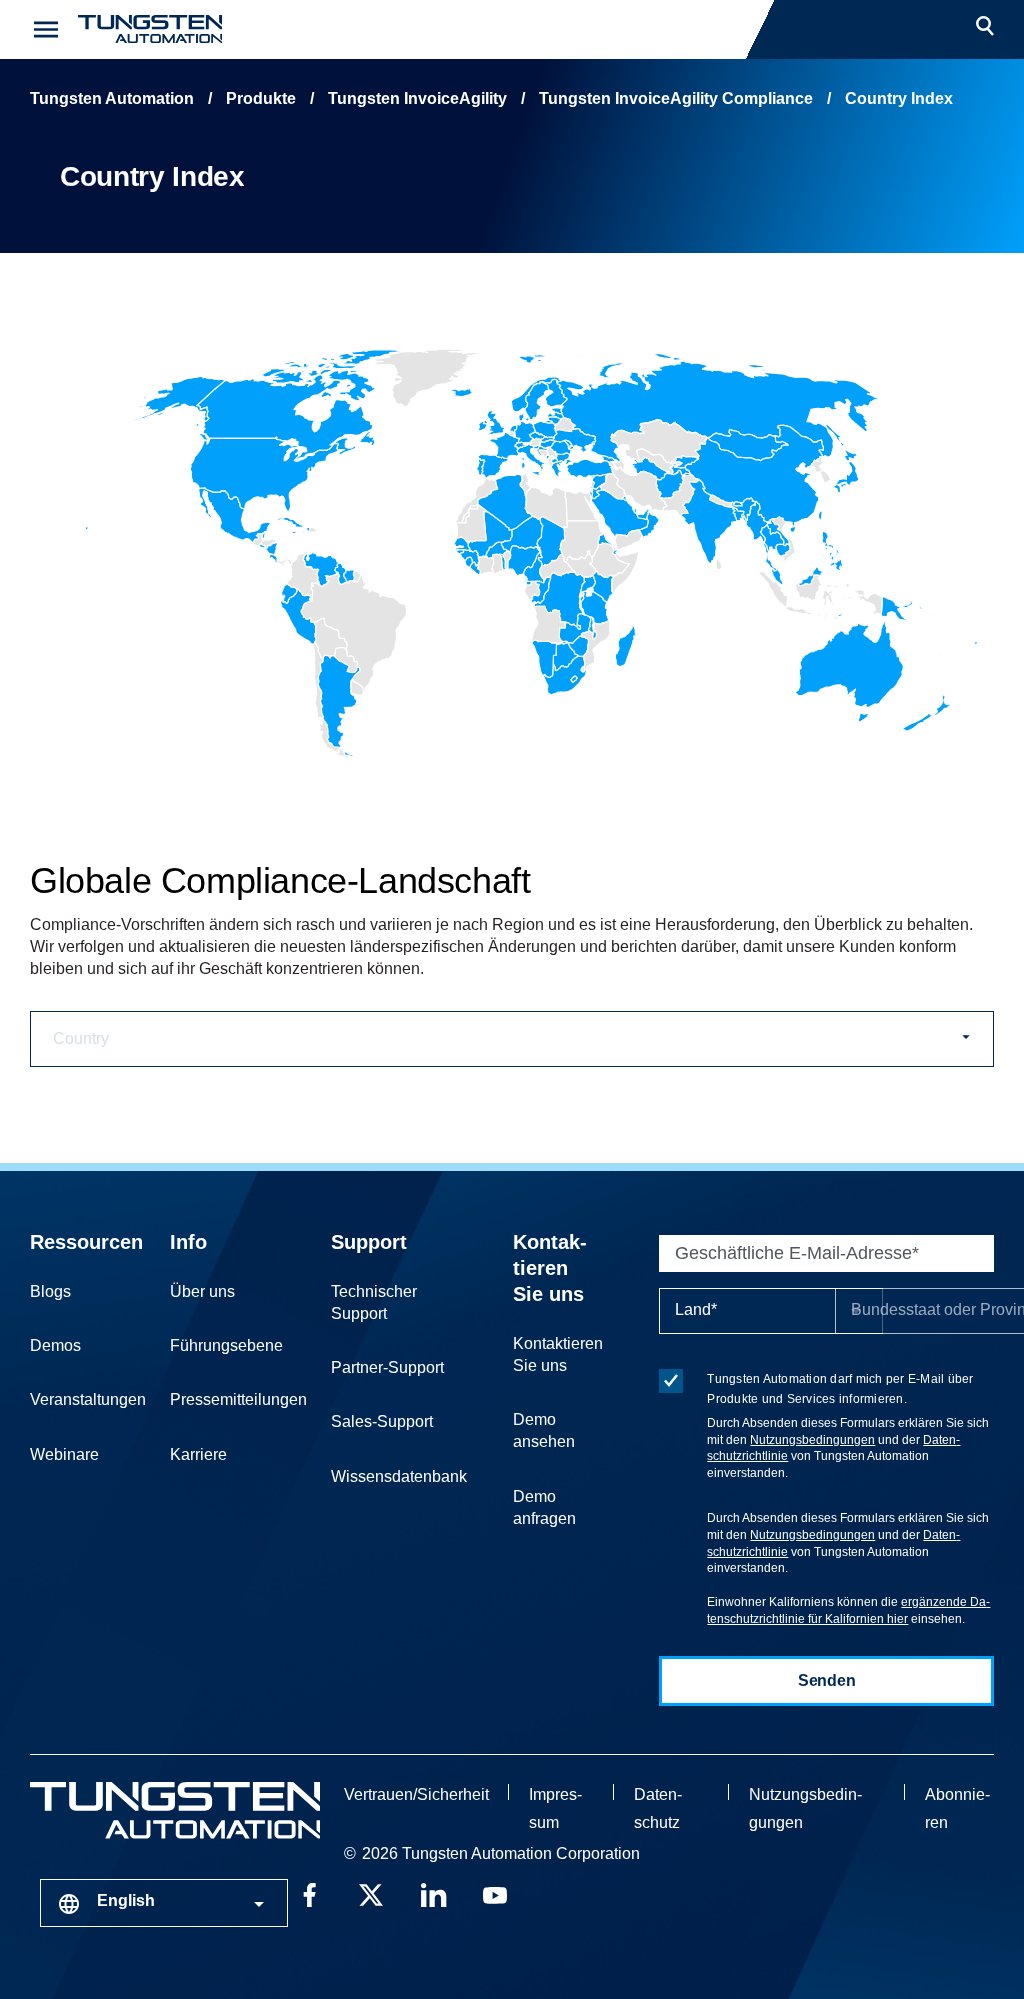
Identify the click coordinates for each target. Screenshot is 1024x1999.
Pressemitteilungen (238, 1399)
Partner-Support (387, 1367)
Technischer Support (374, 1302)
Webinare (64, 1454)
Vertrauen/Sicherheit (416, 1794)
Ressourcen (86, 1242)
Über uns (202, 1291)
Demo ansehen (544, 1430)
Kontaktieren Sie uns (550, 1268)
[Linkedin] (433, 1893)
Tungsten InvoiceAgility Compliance (676, 98)
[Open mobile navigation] (46, 29)
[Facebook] (309, 1893)
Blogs (50, 1291)
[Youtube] (495, 1893)
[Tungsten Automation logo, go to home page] (175, 1810)
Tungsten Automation (112, 98)
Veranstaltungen (88, 1399)
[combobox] (164, 1903)
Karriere (198, 1454)
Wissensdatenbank (399, 1476)
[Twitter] (371, 1893)
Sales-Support (382, 1421)
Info (188, 1242)
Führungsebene (226, 1345)
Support (369, 1242)
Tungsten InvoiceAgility (417, 98)
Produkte (261, 98)
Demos (55, 1345)
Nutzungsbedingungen (812, 1440)
